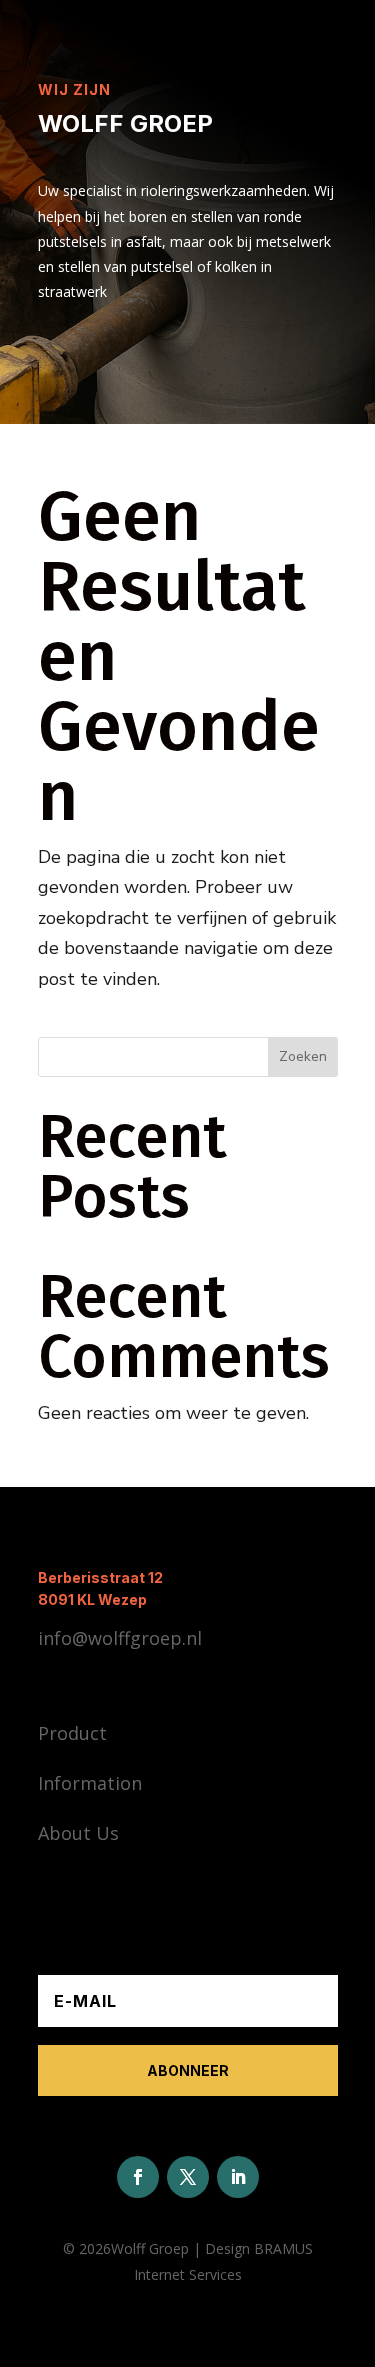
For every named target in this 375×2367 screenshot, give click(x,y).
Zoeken (303, 1056)
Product (72, 1733)
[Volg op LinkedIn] (238, 2177)
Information (90, 1783)
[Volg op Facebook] (138, 2177)
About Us (78, 1833)
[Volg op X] (188, 2177)
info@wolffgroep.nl (120, 1638)
